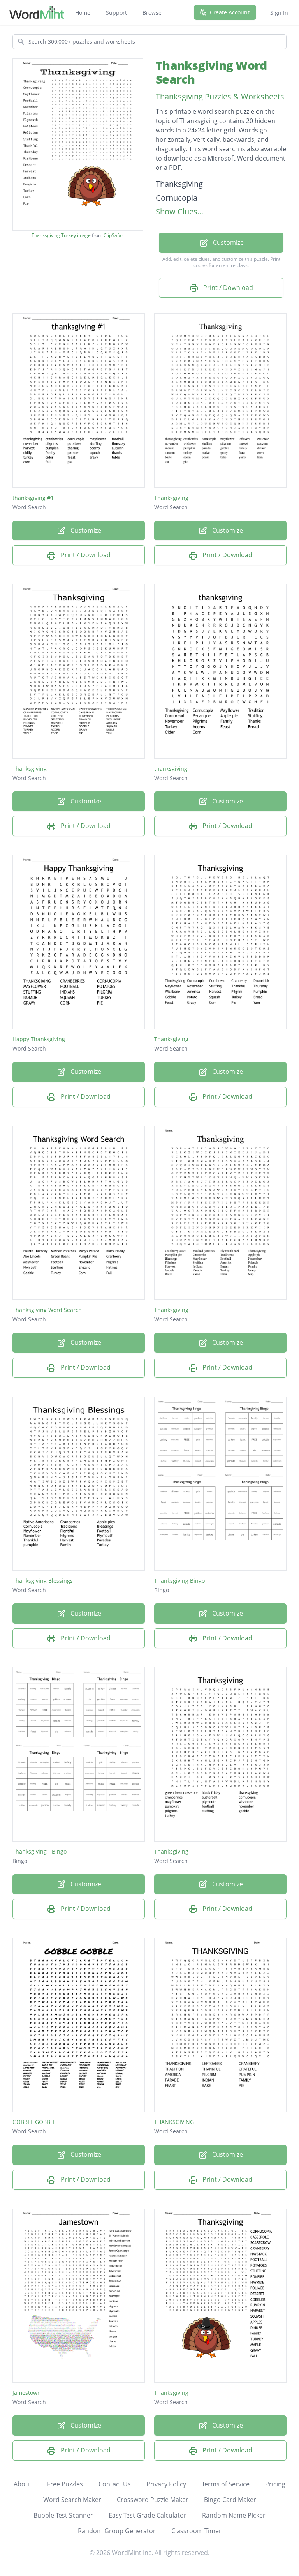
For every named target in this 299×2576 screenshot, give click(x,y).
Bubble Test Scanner (63, 2515)
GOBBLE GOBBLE (34, 2122)
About (23, 2484)
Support (116, 13)
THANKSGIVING (174, 2122)
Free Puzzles (65, 2484)
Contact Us (115, 2484)
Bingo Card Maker (230, 2500)
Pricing (275, 2484)
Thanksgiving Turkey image (61, 235)
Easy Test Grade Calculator (148, 2515)
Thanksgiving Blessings (43, 1581)
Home (83, 13)
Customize (228, 242)
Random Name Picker (234, 2515)
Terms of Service (226, 2484)
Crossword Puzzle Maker (153, 2500)
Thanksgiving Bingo (179, 1581)
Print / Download (227, 288)
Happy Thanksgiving (39, 1039)
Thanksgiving (171, 498)
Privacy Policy (166, 2484)
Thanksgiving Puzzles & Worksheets (220, 96)
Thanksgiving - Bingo (40, 1851)
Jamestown (27, 2393)
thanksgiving (171, 769)
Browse (152, 13)
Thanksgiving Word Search (211, 72)
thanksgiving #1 (33, 498)
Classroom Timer (196, 2531)
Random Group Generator (117, 2531)
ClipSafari (114, 235)
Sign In (279, 13)
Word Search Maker (72, 2500)
